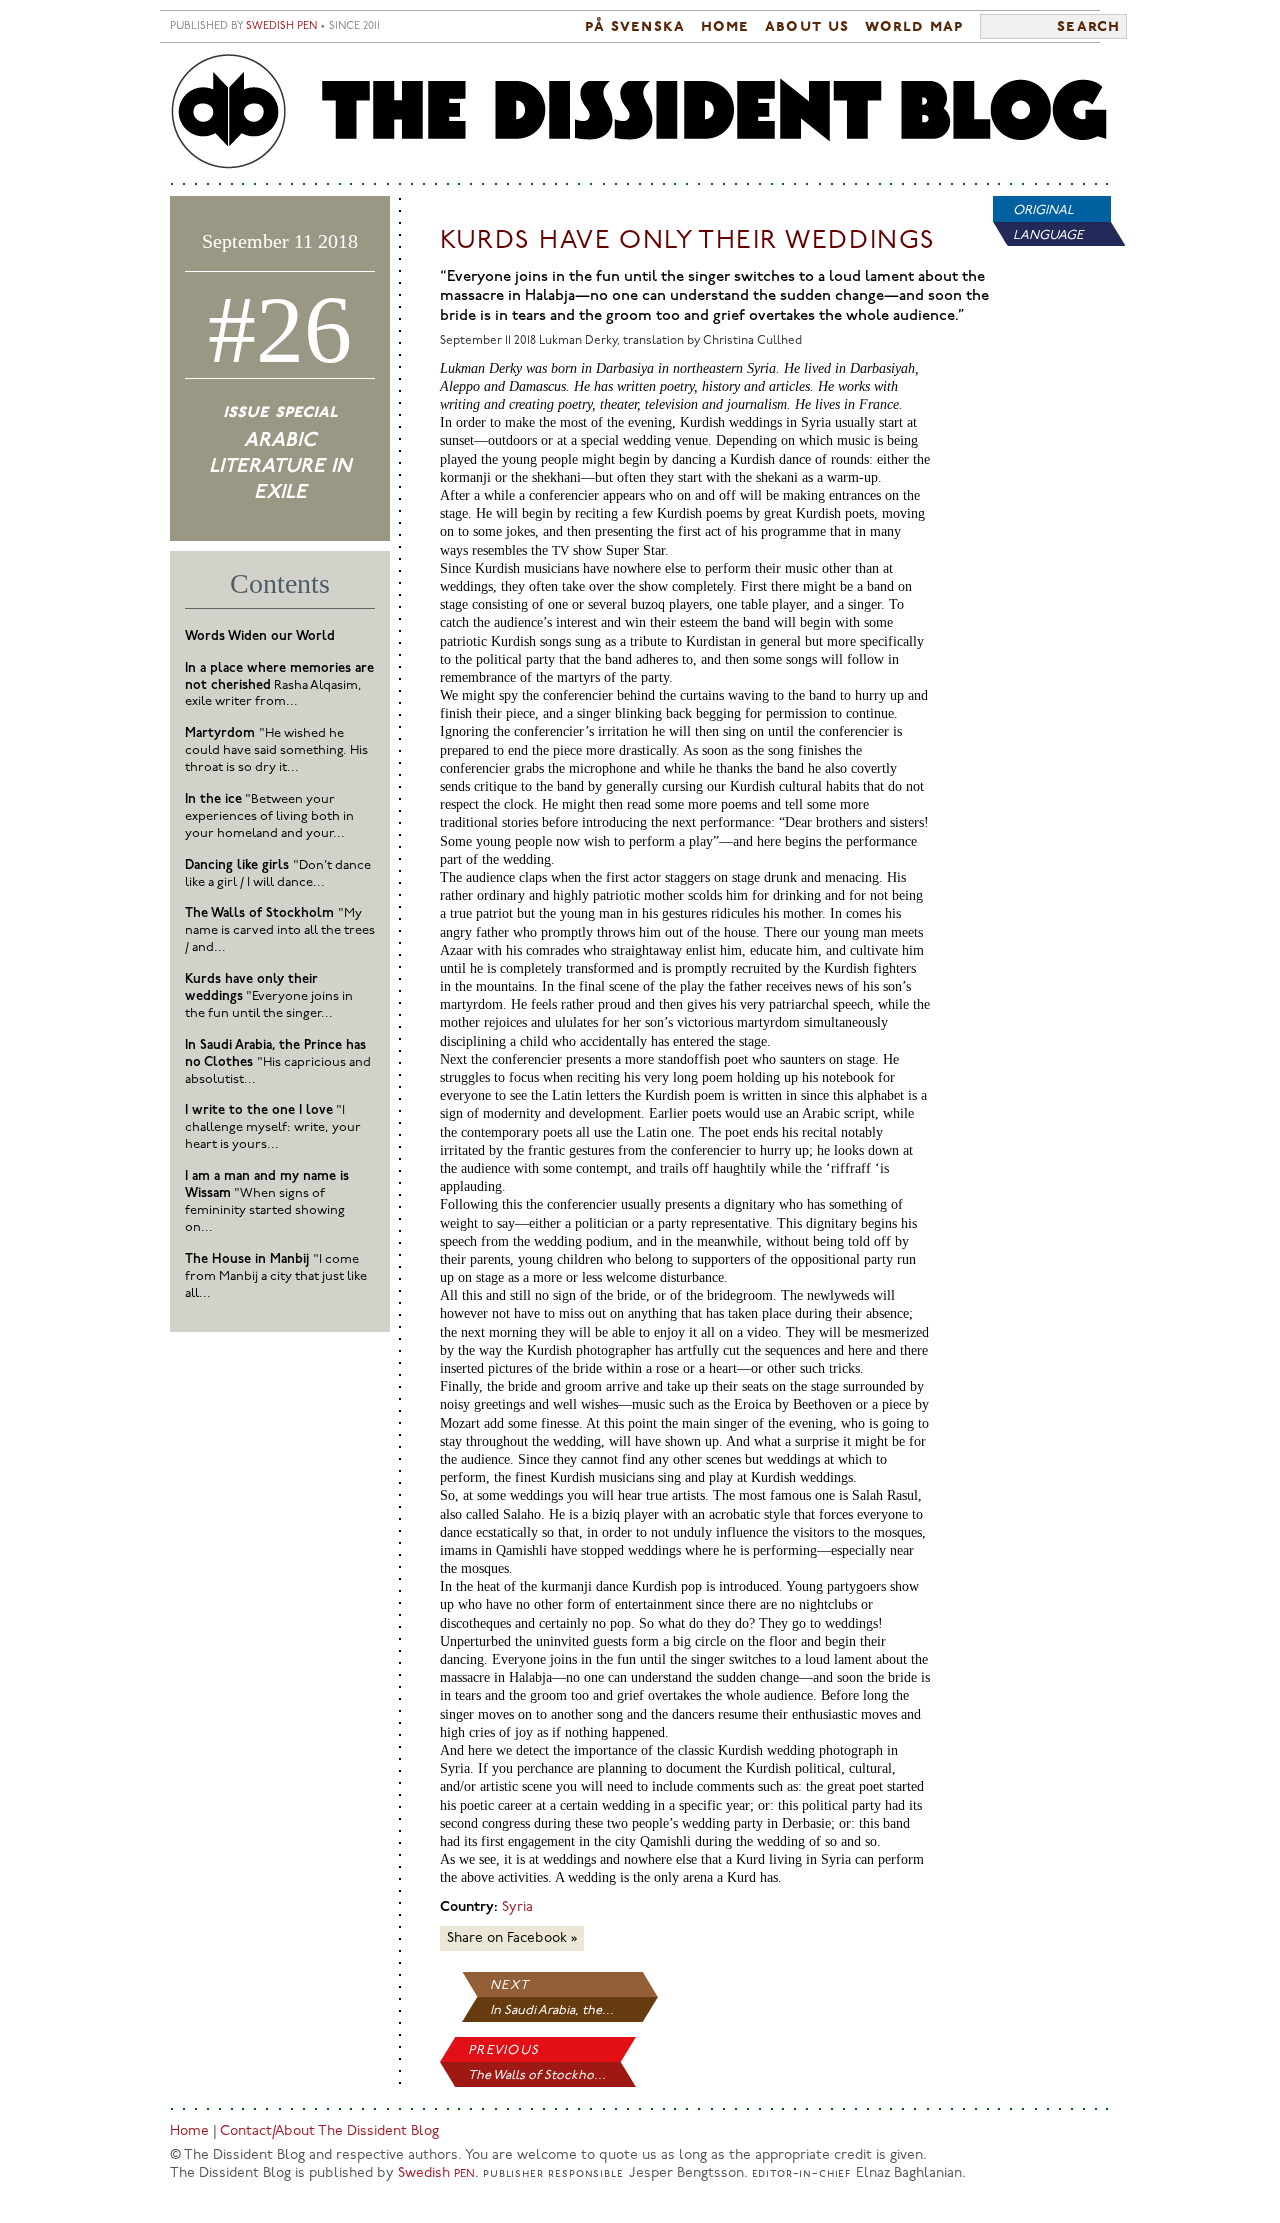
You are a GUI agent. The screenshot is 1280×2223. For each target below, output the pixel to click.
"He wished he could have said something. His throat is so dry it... (276, 750)
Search (1088, 27)
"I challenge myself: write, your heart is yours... (273, 1127)
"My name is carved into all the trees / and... (280, 930)
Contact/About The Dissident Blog (329, 2131)
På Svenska (635, 27)
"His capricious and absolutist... (278, 1062)
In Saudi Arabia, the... (552, 2010)
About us (807, 27)
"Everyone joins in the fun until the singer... (269, 996)
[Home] (640, 112)
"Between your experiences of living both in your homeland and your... (269, 816)
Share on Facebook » (512, 1938)
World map (914, 27)
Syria (517, 1907)
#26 (280, 329)
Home (725, 27)
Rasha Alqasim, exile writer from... (279, 685)
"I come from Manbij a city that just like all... (276, 1276)
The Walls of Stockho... (537, 2075)
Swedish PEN (281, 26)
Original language (1048, 223)
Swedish (436, 2173)
